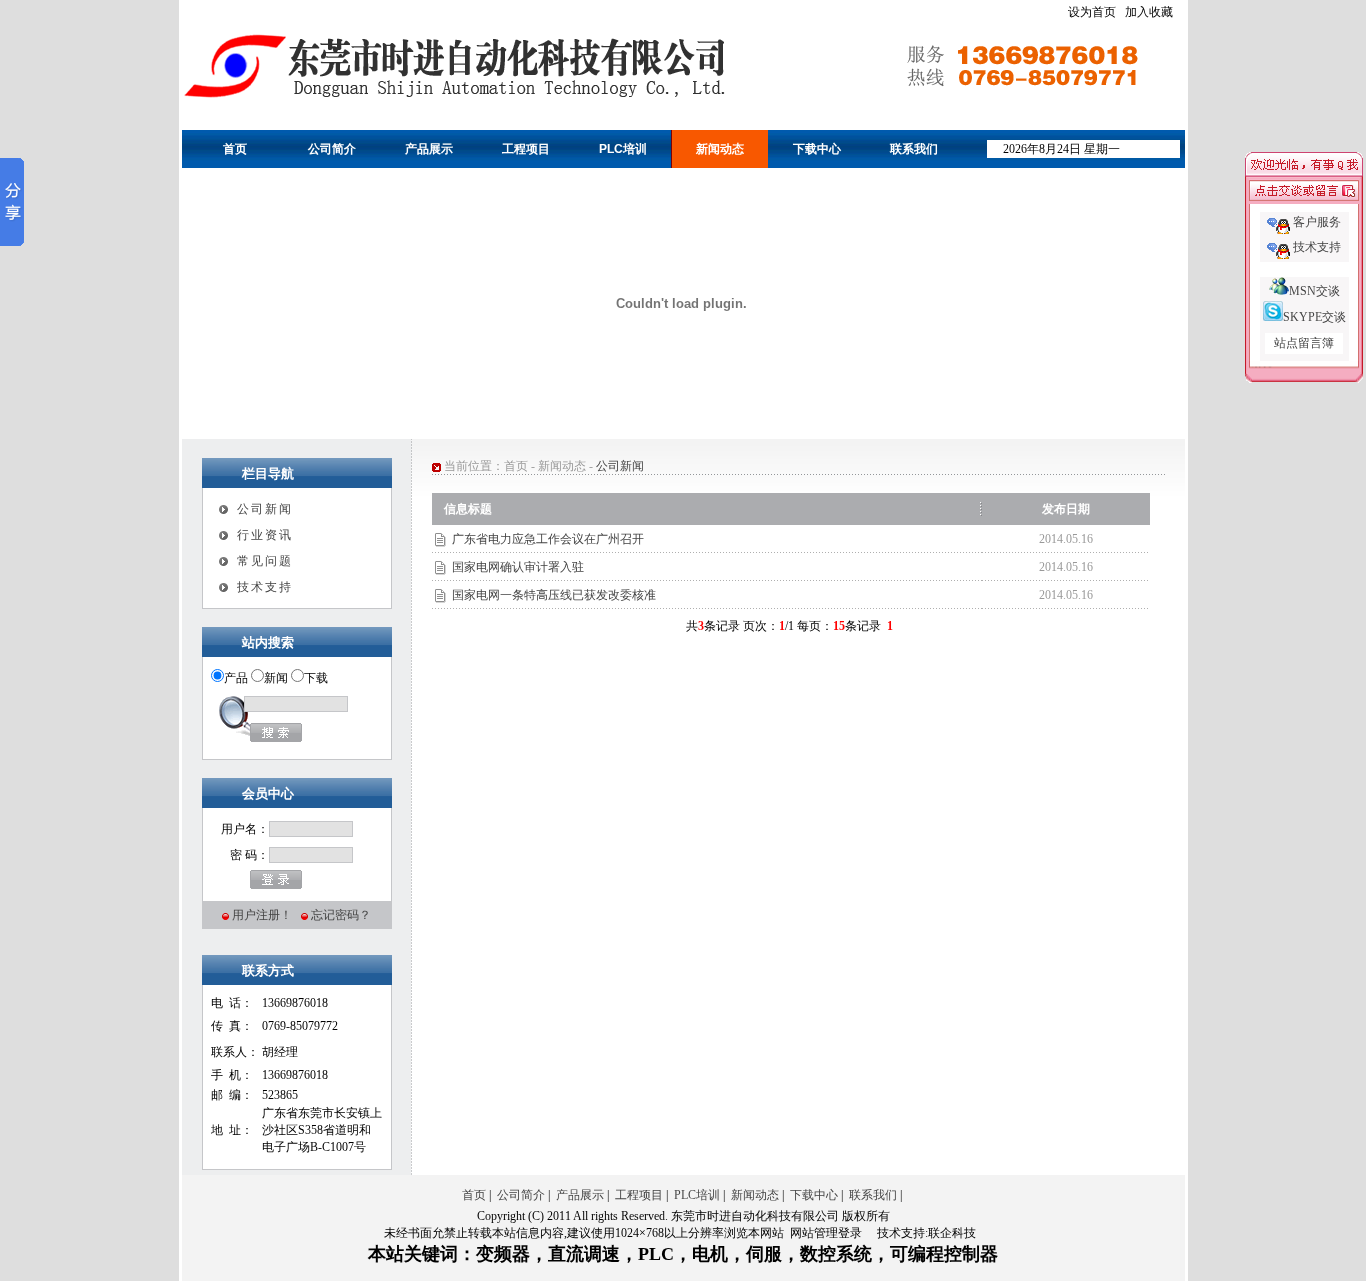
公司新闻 (265, 509)
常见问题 (265, 561)
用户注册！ (262, 915)
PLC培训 (623, 149)
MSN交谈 (1314, 291)
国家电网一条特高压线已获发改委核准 (554, 595)
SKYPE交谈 (1314, 317)
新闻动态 (720, 149)
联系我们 (914, 149)
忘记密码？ (341, 915)
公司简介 (332, 149)
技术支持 (265, 587)
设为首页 (1092, 12)
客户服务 (1317, 222)
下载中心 (817, 149)
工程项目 (526, 149)
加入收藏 (1149, 12)
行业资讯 (265, 535)
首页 (235, 149)
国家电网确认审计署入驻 (518, 567)
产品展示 (429, 149)
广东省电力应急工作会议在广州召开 (548, 539)
